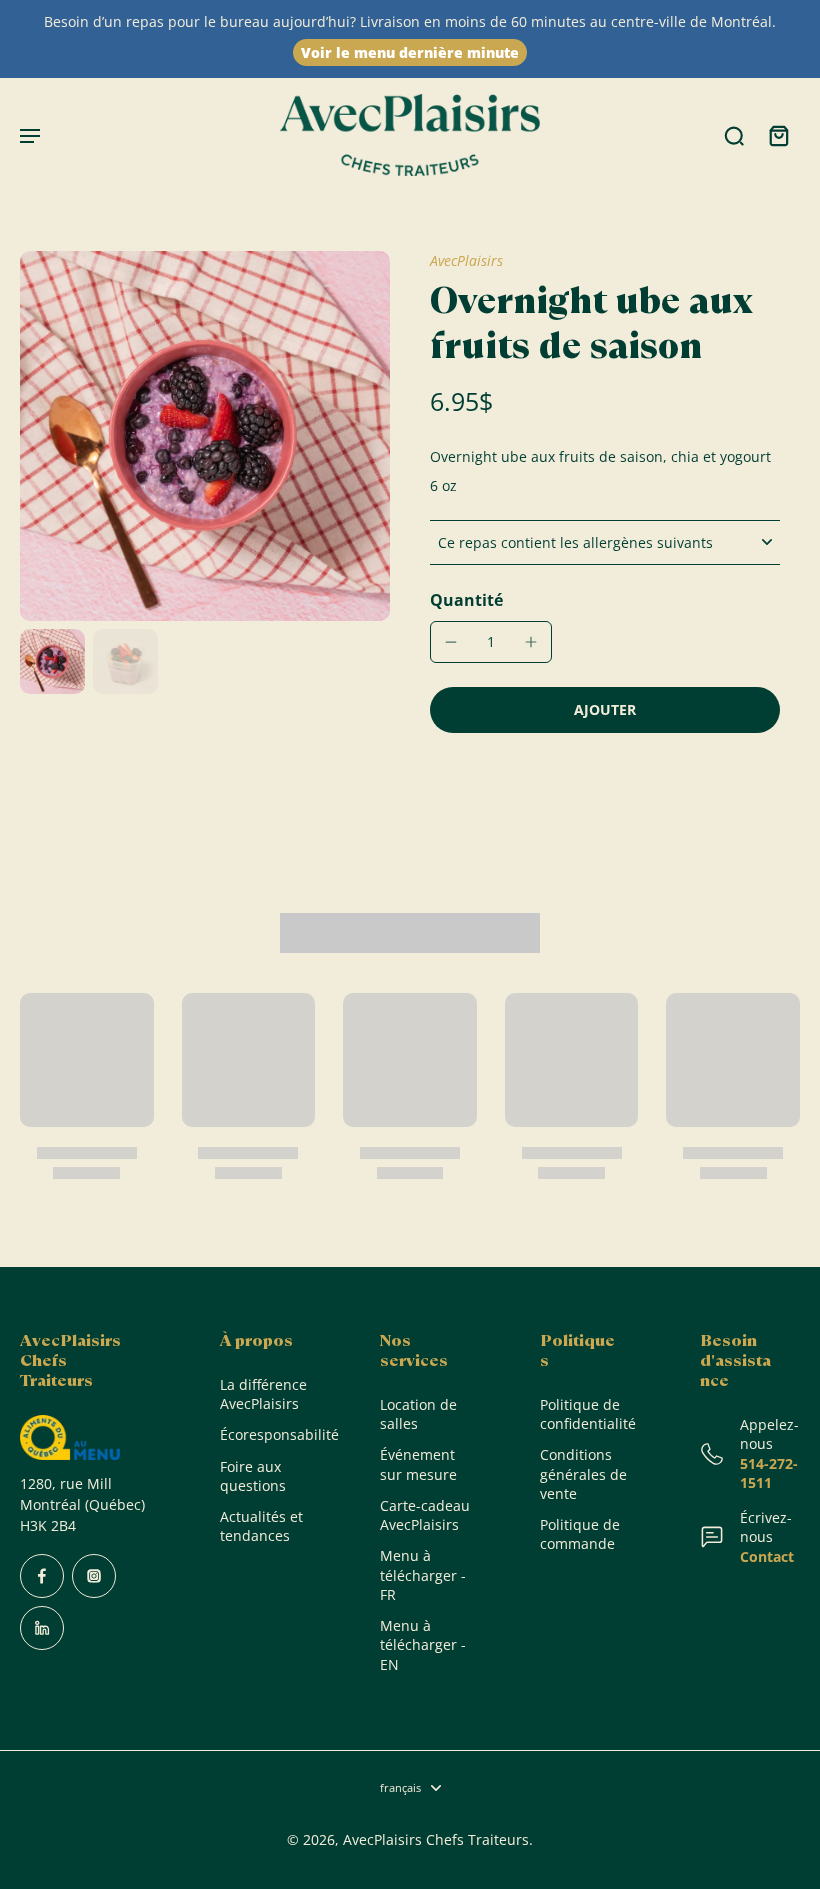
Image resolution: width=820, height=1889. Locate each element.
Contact (767, 1556)
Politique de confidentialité (588, 1414)
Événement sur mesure (418, 1464)
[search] (734, 135)
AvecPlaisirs (466, 260)
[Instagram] (94, 1576)
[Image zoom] (205, 436)
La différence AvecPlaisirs (263, 1394)
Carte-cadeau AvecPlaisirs (425, 1515)
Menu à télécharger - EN (423, 1645)
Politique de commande (580, 1534)
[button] (605, 710)
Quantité (466, 600)
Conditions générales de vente (583, 1474)
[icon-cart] (778, 135)
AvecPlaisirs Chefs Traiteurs (436, 1839)
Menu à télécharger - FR (423, 1575)
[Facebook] (42, 1576)
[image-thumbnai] (52, 661)
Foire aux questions (253, 1476)
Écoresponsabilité (270, 1434)
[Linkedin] (42, 1628)
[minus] (451, 642)
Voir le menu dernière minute (410, 52)
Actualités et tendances (261, 1526)
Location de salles (418, 1414)
